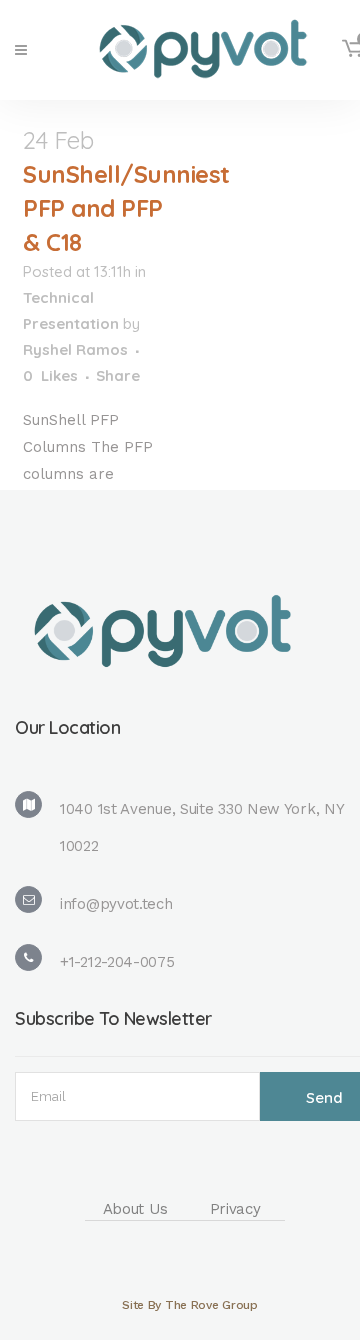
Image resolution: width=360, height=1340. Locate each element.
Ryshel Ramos (75, 349)
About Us (135, 1209)
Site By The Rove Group (189, 1305)
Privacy (235, 1209)
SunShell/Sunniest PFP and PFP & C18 (126, 208)
